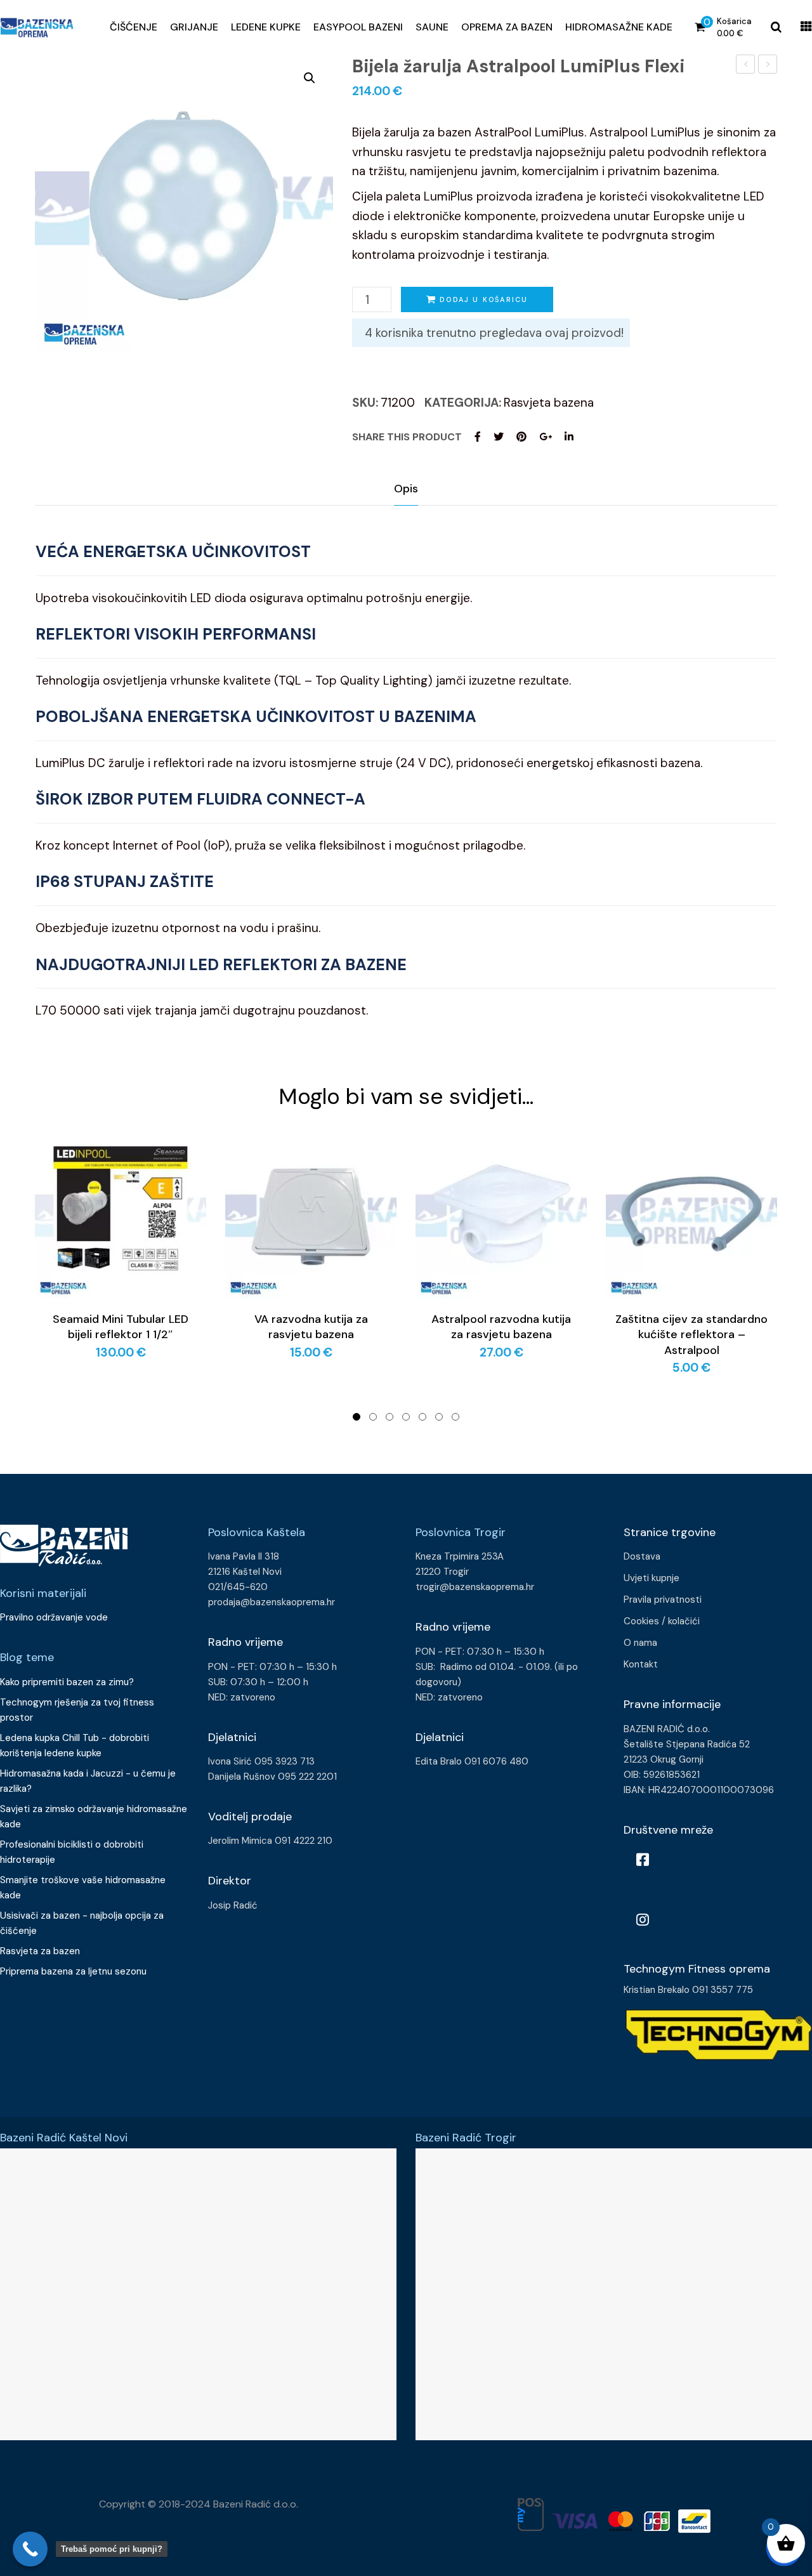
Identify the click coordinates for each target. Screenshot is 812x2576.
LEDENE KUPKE (266, 27)
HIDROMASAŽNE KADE (619, 27)
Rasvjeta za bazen (40, 1951)
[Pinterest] (521, 437)
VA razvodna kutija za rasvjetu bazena (311, 1327)
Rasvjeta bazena (549, 403)
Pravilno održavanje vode (54, 1617)
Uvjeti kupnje (652, 1578)
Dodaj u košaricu (484, 299)
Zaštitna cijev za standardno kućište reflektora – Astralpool (691, 1335)
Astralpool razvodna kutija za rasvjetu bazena (501, 1327)
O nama (640, 1643)
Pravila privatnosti (663, 1600)
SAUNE (432, 27)
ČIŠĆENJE (134, 27)
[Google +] (546, 437)
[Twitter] (499, 437)
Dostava (642, 1556)
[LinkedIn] (569, 437)
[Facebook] (478, 437)
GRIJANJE (194, 27)
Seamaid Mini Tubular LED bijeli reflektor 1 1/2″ (121, 1327)
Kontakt (641, 1664)
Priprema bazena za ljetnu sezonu (73, 1971)
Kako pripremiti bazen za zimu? (68, 1682)
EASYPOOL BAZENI (358, 27)
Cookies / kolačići (662, 1621)
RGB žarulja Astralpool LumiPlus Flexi (768, 66)
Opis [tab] (406, 489)
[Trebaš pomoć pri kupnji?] (30, 2549)
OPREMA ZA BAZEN (507, 27)
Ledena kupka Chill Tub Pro (746, 66)
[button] (310, 78)
